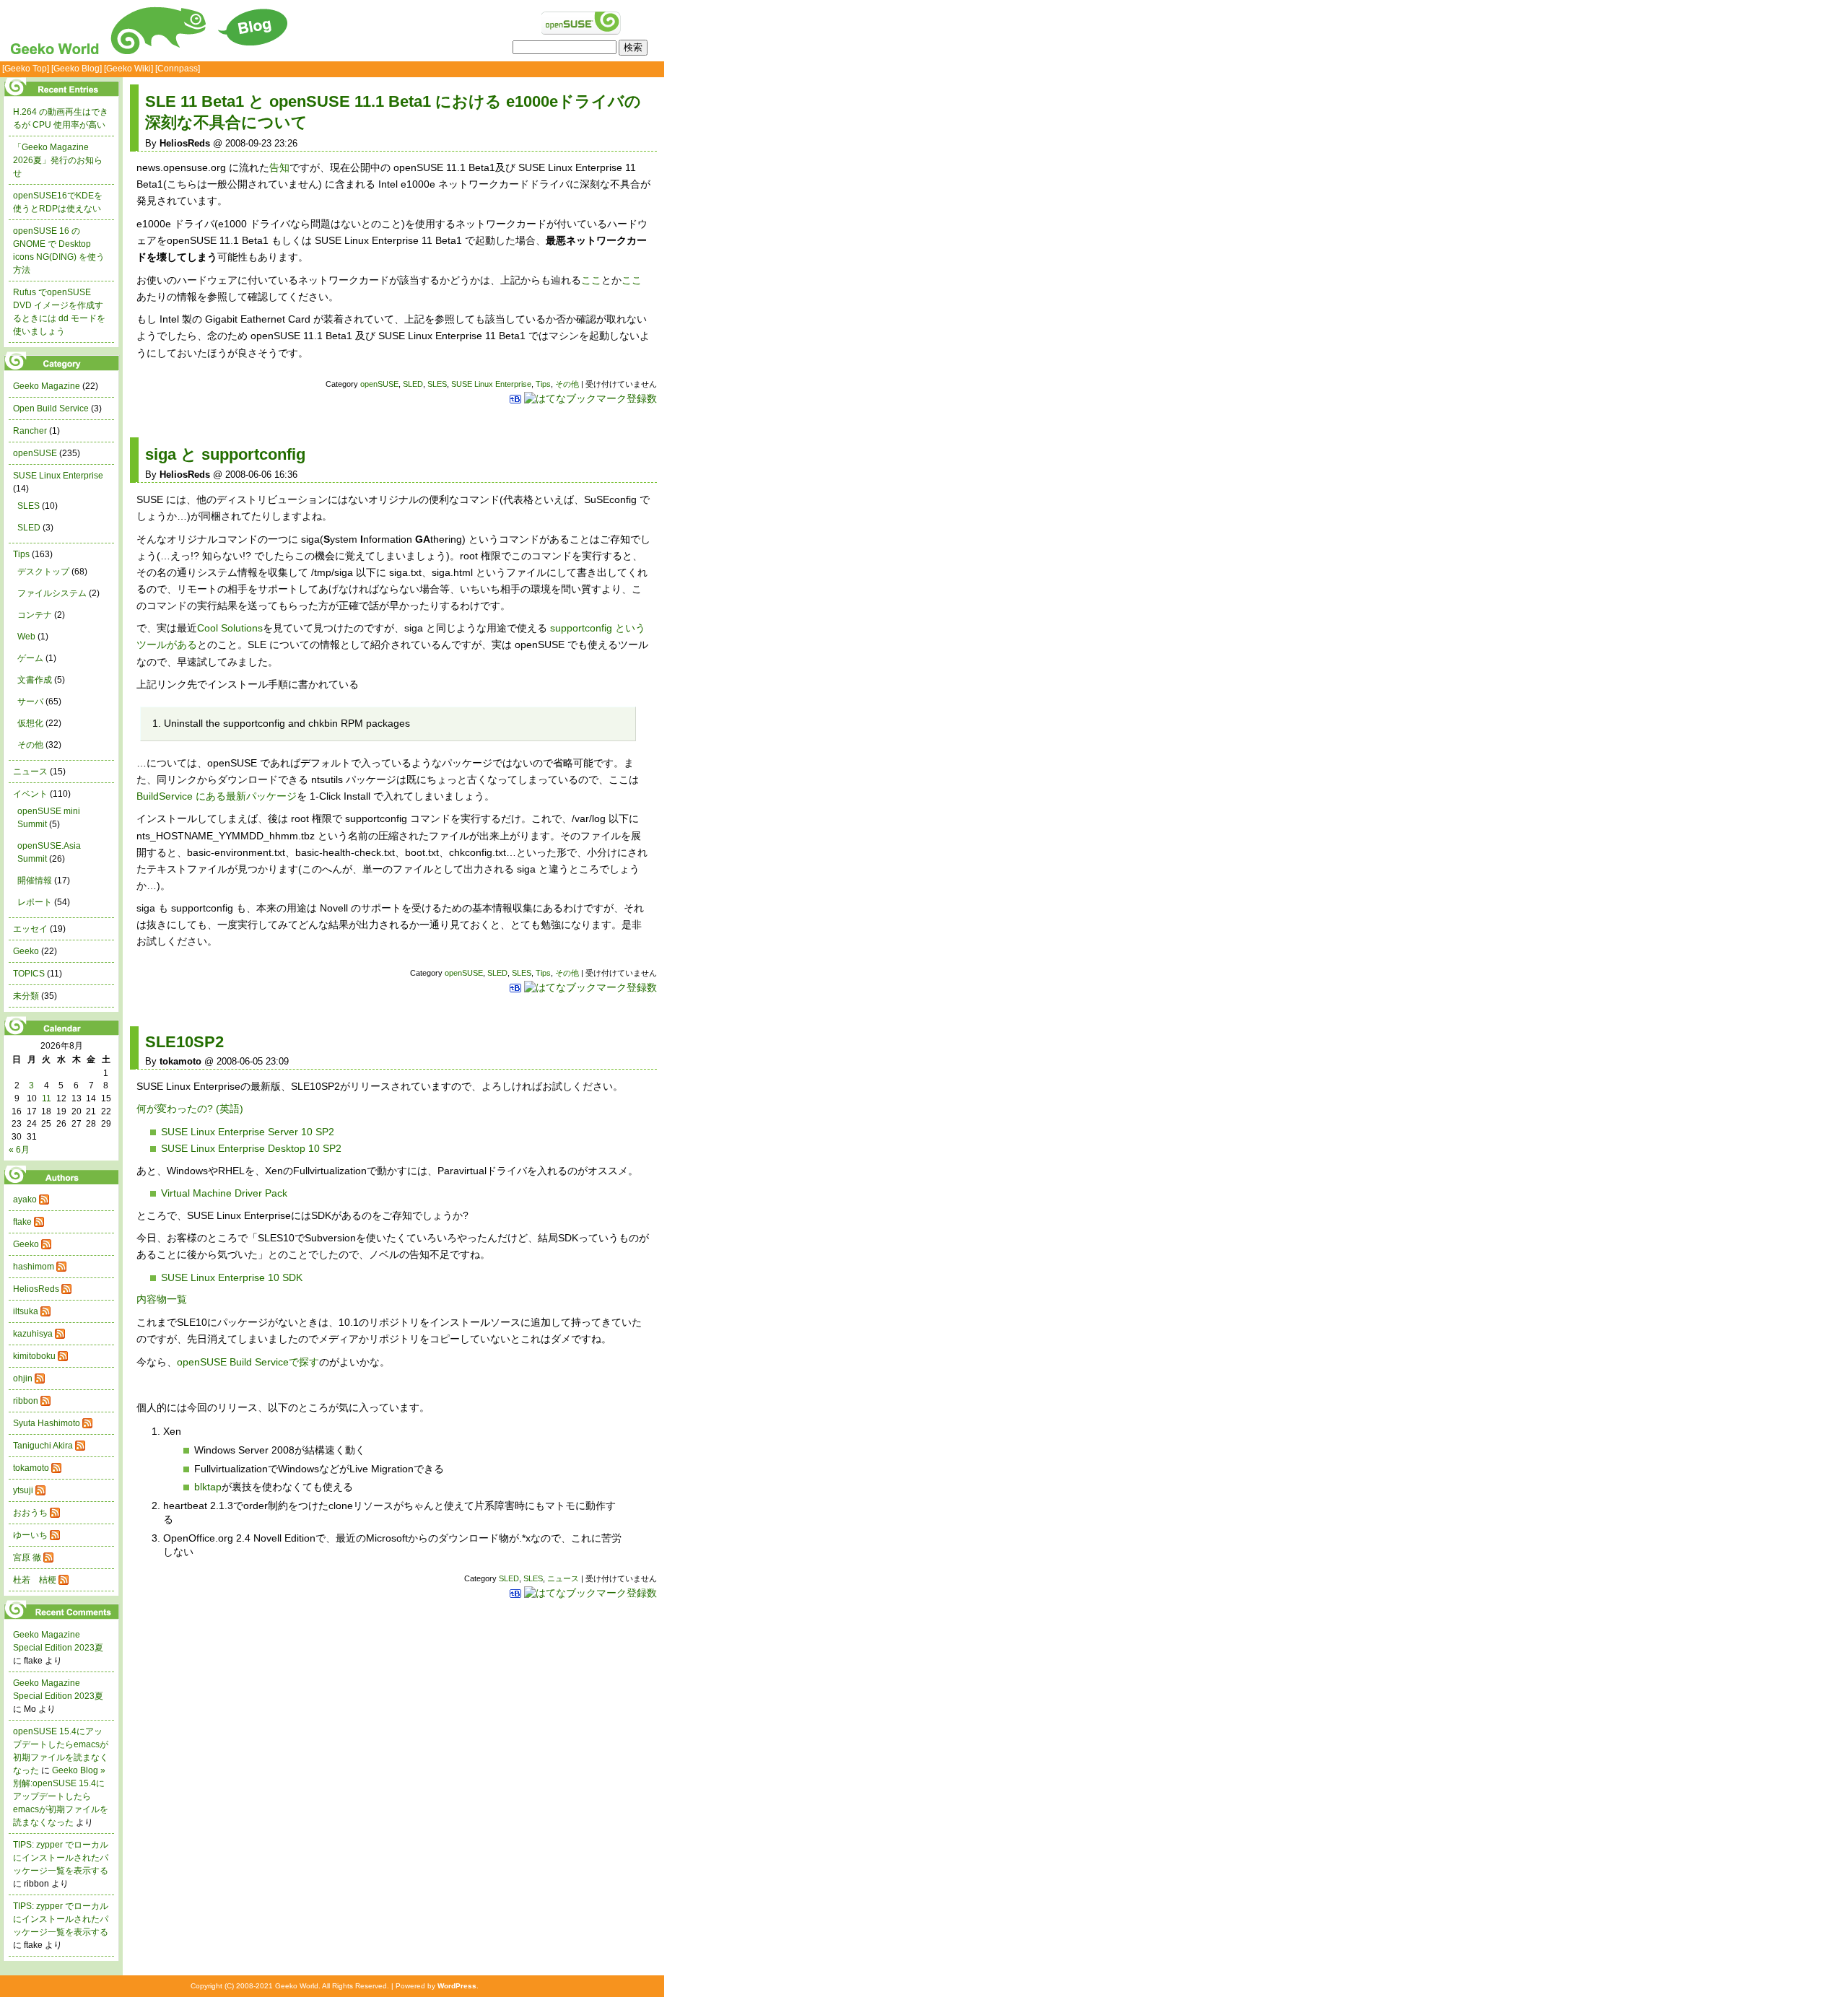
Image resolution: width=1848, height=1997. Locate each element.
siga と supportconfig (225, 454)
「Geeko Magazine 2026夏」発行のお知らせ (58, 160)
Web (26, 637)
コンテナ (35, 615)
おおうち (30, 1513)
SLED (413, 384)
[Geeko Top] (26, 69)
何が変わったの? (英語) (190, 1109)
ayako (25, 1199)
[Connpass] (178, 69)
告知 (279, 167)
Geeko (26, 951)
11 (47, 1098)
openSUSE (379, 384)
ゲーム (30, 658)
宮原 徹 (27, 1557)
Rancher (30, 431)
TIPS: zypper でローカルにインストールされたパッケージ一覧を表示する (61, 1858)
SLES (437, 384)
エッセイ (30, 929)
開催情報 (35, 880)
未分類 (26, 996)
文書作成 (35, 680)
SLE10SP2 (184, 1042)
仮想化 (30, 723)
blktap (208, 1487)
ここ (591, 280)
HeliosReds (36, 1289)
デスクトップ (43, 572)
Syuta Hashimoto (47, 1423)
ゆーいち (30, 1535)
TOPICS (29, 974)
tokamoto (31, 1468)
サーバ (30, 702)
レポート (35, 902)
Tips (543, 384)
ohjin (23, 1378)
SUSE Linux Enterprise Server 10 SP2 (248, 1132)
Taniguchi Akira (43, 1446)
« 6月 (19, 1150)
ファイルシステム (52, 593)
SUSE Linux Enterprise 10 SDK (232, 1277)
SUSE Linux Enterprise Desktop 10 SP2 (251, 1148)
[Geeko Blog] (77, 69)
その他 (567, 384)
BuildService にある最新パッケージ (217, 796)
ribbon (26, 1401)
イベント (30, 794)
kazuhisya (33, 1334)
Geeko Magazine (47, 386)
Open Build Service (51, 408)
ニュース (563, 1578)
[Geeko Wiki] (128, 69)
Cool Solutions (230, 628)
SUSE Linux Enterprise (491, 384)
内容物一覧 (162, 1299)
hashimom (34, 1267)
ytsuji (23, 1490)
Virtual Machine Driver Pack (224, 1193)
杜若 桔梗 (35, 1580)
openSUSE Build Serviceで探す (248, 1362)
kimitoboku (34, 1356)
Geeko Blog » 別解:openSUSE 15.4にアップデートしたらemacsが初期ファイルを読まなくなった (61, 1796)
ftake (22, 1222)
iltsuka (26, 1311)
